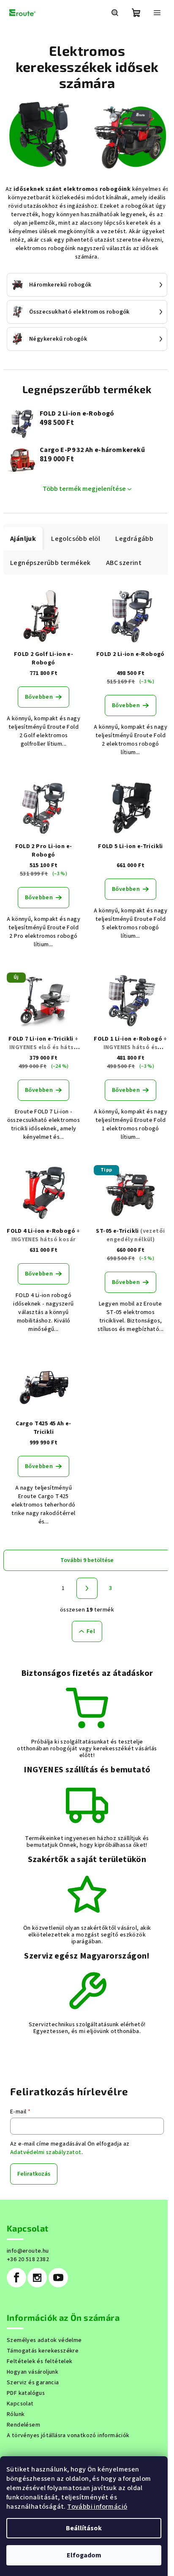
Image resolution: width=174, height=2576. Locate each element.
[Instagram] (37, 2278)
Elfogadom (84, 2555)
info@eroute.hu (28, 2251)
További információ (97, 2507)
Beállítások (84, 2528)
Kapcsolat (20, 2404)
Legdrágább (134, 539)
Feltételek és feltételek (40, 2361)
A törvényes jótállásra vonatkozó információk (68, 2435)
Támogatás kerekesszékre (43, 2351)
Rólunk (16, 2414)
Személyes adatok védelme (44, 2340)
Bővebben (39, 697)
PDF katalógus (26, 2393)
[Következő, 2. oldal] (87, 1588)
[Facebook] (16, 2278)
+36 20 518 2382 (28, 2259)
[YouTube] (58, 2278)
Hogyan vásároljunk (33, 2372)
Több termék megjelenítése (84, 489)
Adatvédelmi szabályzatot (46, 2152)
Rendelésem (23, 2425)
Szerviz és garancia (33, 2383)
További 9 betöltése (87, 1560)
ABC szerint (124, 563)
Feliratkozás (34, 2174)
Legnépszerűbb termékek (50, 563)
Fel (91, 1631)
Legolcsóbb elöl (76, 539)
